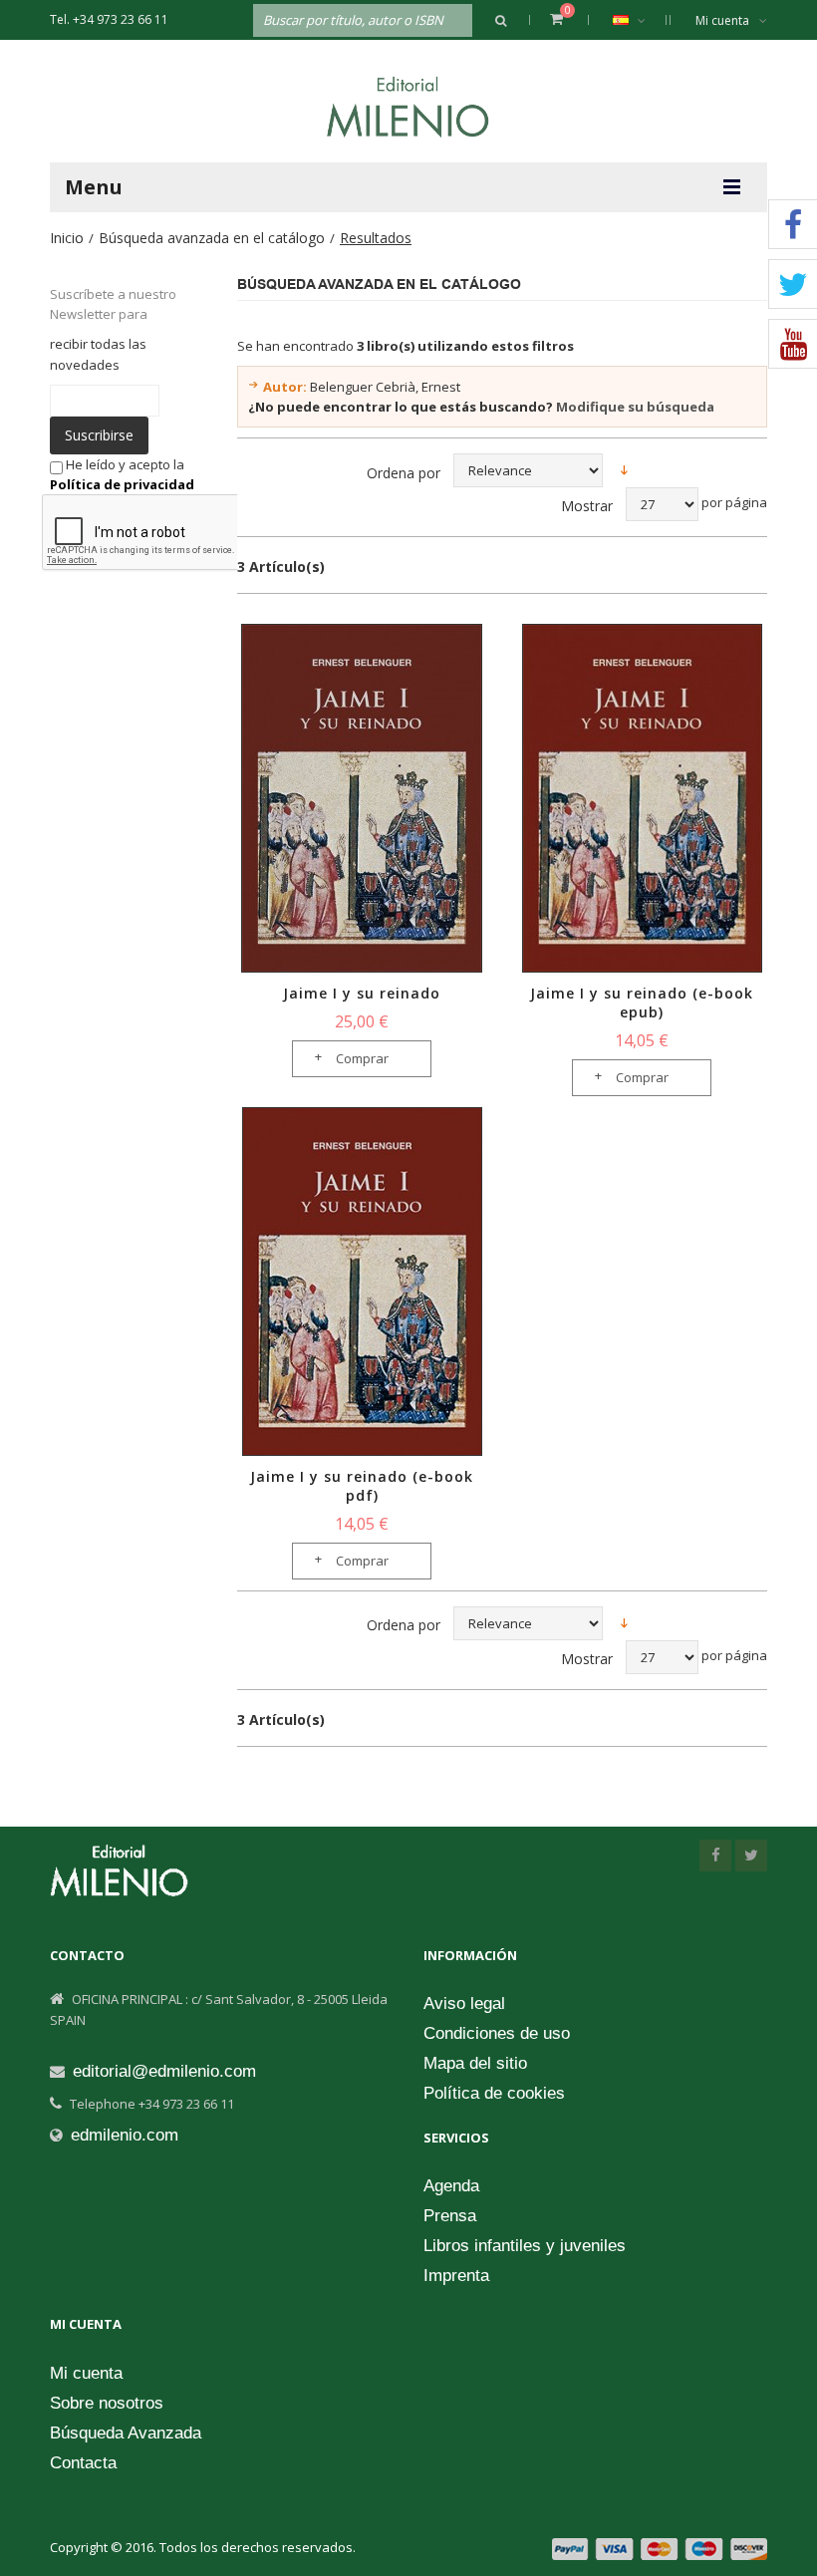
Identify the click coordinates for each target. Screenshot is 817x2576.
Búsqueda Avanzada (126, 2433)
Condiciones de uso (497, 2033)
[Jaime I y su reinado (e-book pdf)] (362, 1282)
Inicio (67, 238)
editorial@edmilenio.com (164, 2071)
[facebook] (715, 1856)
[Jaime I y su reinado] (362, 798)
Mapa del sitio (475, 2063)
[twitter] (751, 1856)
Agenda (451, 2186)
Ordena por (404, 473)
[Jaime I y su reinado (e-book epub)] (642, 798)
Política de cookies (494, 2093)
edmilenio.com (125, 2135)
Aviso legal (464, 2004)
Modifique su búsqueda (635, 407)
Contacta (83, 2463)
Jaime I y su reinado (362, 993)
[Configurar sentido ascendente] (624, 469)
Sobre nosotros (107, 2403)
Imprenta (456, 2276)
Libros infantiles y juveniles (525, 2246)
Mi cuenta (722, 20)
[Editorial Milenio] (408, 107)
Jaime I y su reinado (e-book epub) (642, 1002)
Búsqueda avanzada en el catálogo (212, 238)
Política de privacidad (122, 484)
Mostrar (587, 506)
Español (634, 20)
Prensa (450, 2216)
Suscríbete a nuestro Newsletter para (113, 304)
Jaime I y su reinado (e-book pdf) (362, 1486)
